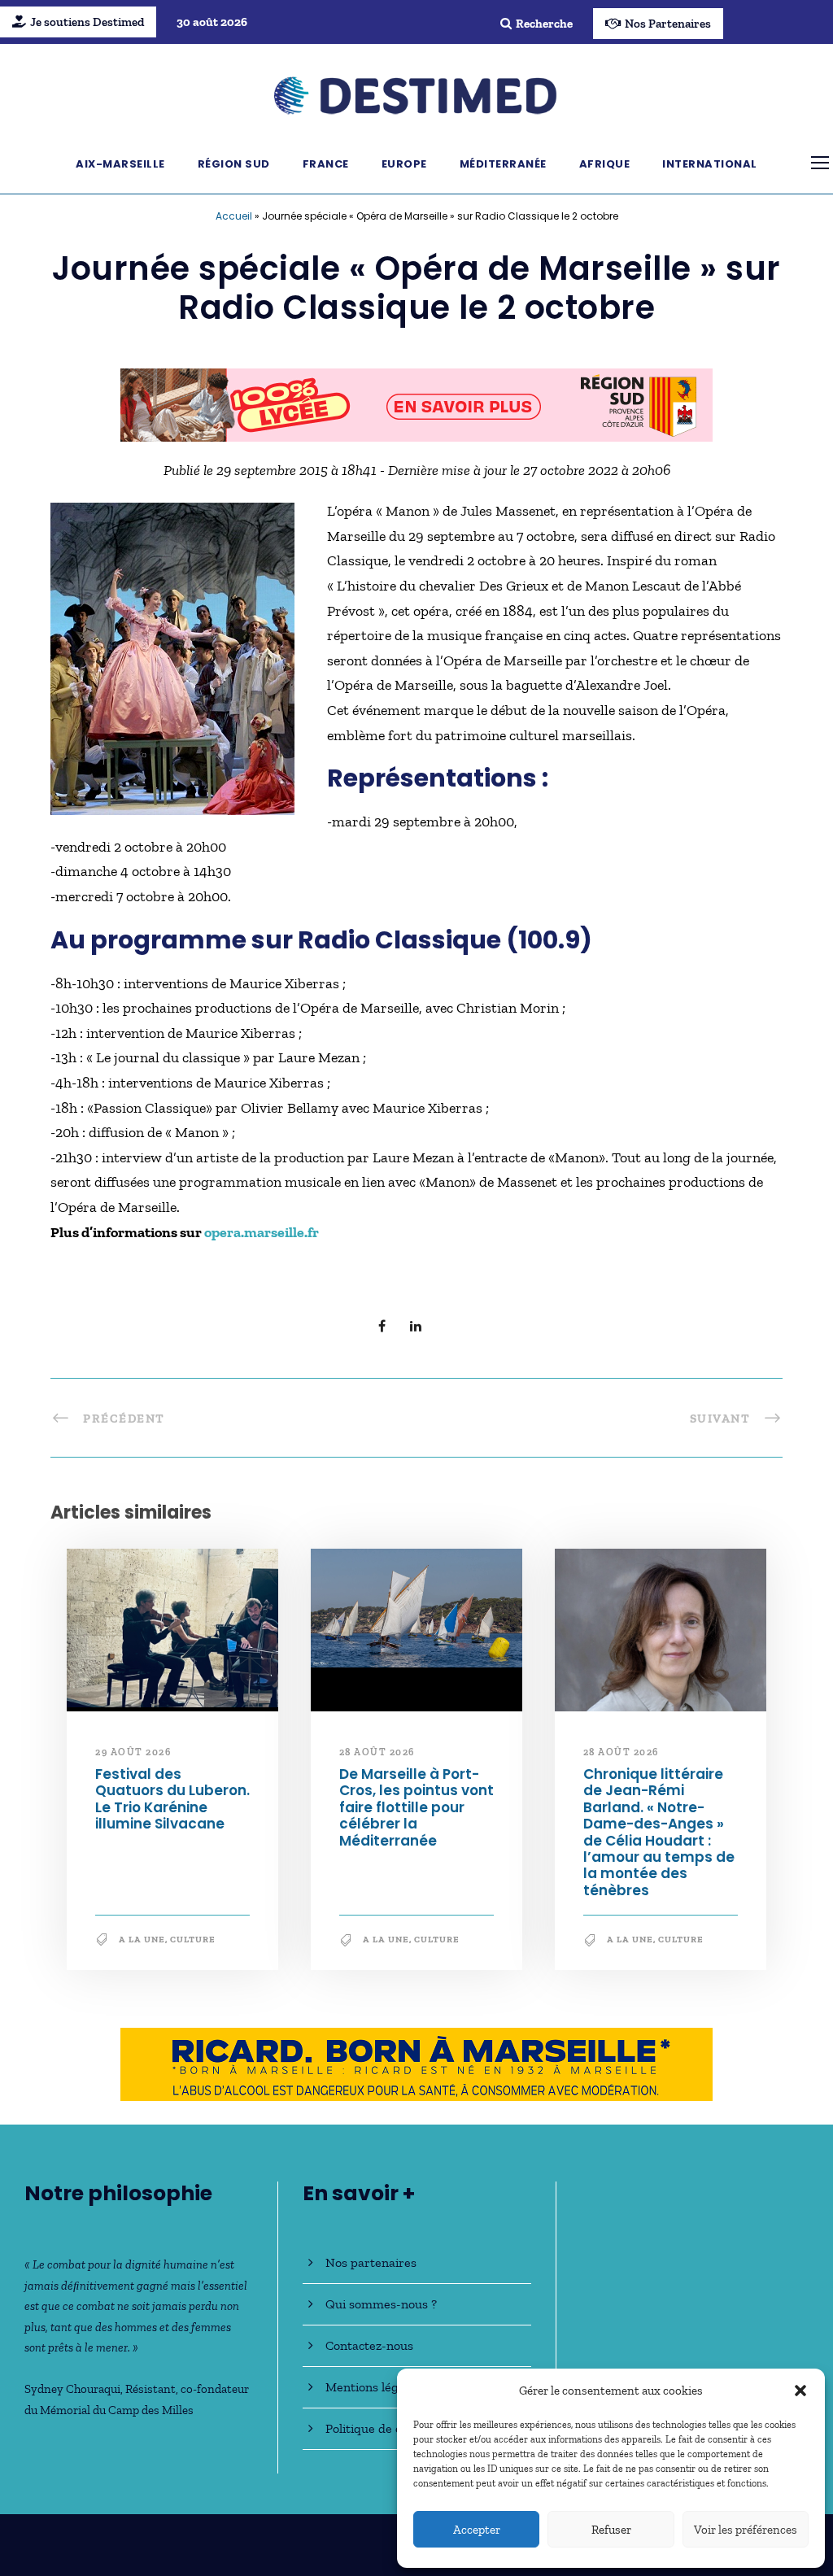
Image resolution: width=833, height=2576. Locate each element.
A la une (142, 1940)
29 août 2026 (133, 1752)
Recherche (544, 24)
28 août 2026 (377, 1752)
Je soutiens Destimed (87, 22)
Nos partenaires (371, 2262)
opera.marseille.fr (262, 1232)
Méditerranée (503, 164)
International (710, 164)
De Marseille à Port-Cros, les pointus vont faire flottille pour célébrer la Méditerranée (416, 1807)
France (326, 164)
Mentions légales (373, 2387)
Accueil (234, 216)
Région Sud (234, 164)
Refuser (611, 2530)
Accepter (477, 2530)
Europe (404, 164)
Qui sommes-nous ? (381, 2304)
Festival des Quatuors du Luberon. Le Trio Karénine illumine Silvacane (172, 1799)
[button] (800, 2391)
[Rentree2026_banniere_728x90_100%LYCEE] (416, 403)
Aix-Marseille (120, 164)
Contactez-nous (369, 2345)
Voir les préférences (746, 2530)
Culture (193, 1940)
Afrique (605, 164)
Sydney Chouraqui (72, 2389)
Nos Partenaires (668, 24)
